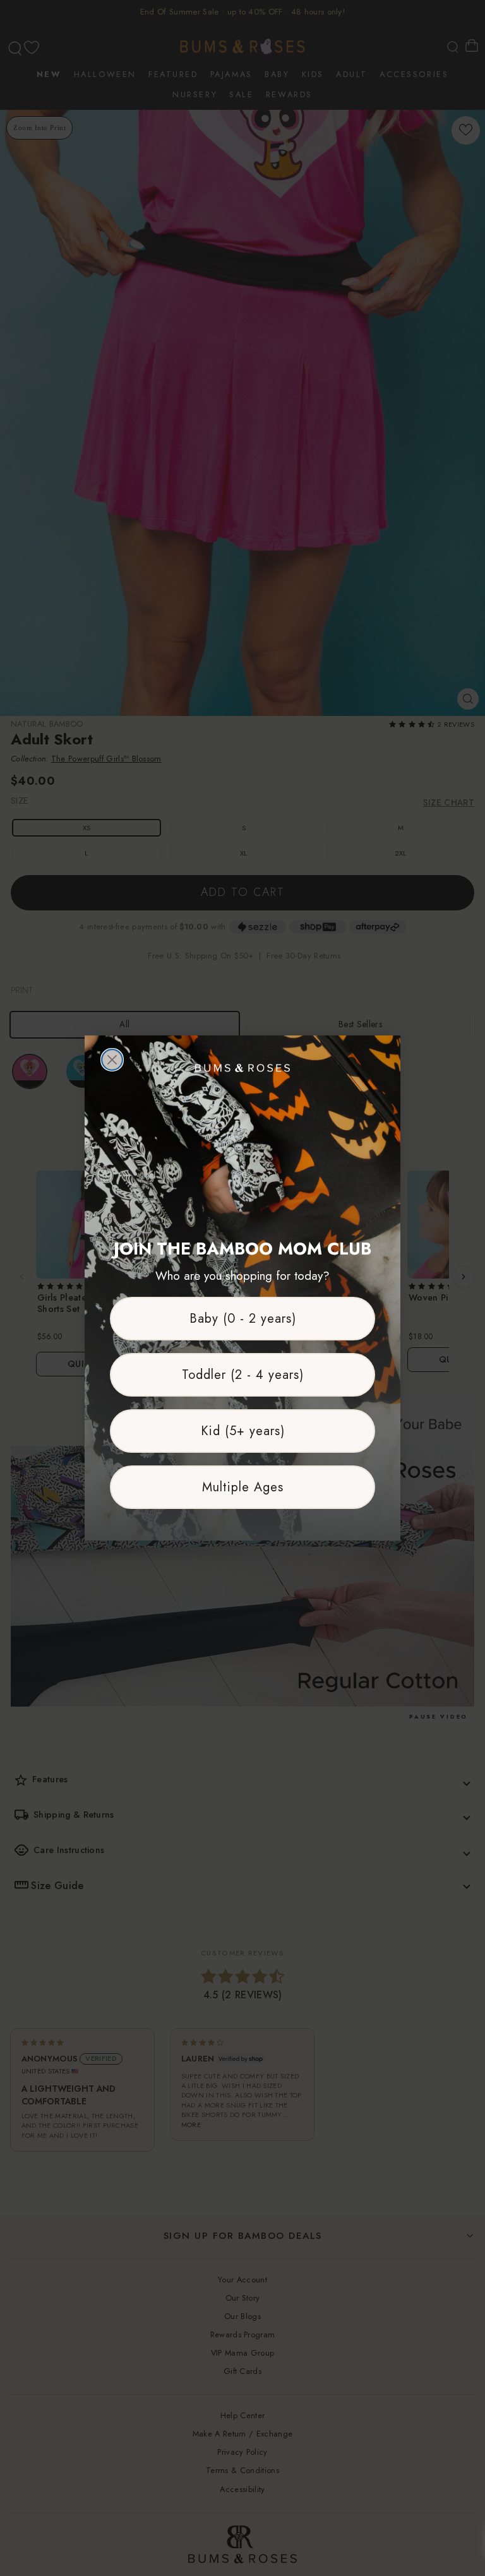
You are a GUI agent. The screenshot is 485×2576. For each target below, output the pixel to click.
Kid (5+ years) (243, 1431)
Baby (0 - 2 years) (243, 1319)
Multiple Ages (243, 1487)
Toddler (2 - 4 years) (243, 1375)
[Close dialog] (112, 1060)
